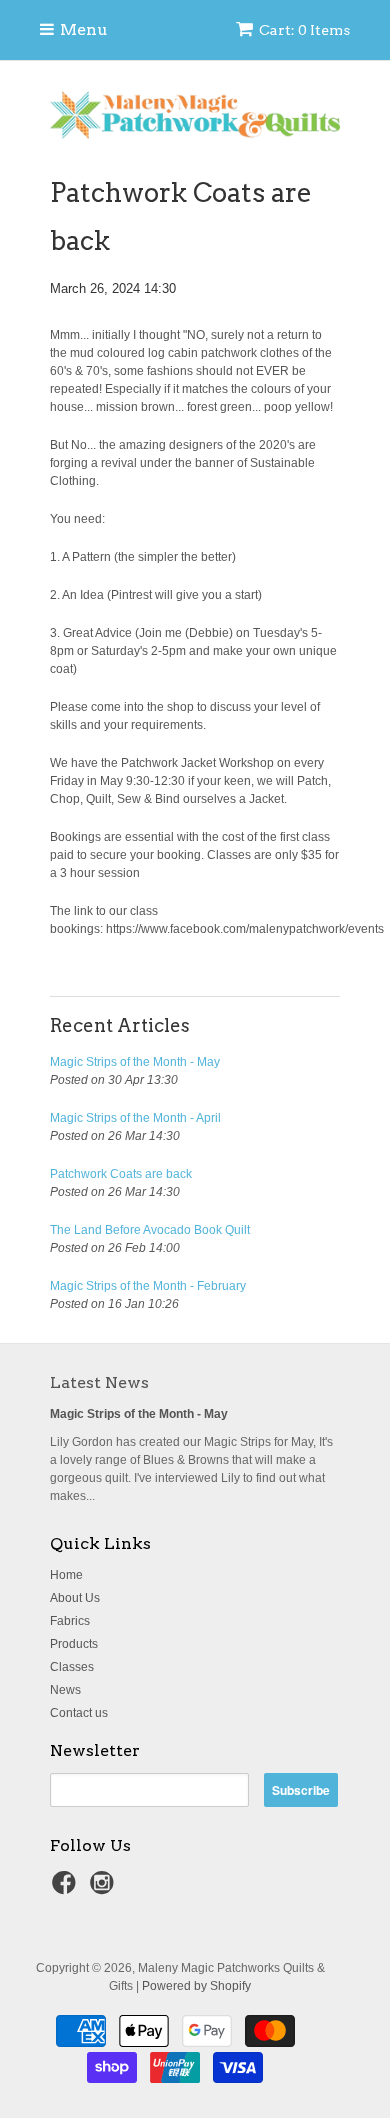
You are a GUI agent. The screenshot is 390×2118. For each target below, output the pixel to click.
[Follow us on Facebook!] (67, 1889)
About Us (75, 1598)
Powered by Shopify (196, 1986)
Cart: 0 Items (304, 30)
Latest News (99, 1382)
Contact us (79, 1713)
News (65, 1690)
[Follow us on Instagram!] (105, 1889)
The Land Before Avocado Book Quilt (150, 1230)
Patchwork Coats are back (121, 1174)
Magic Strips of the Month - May (135, 1062)
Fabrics (70, 1621)
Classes (72, 1667)
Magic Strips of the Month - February (148, 1286)
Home (66, 1575)
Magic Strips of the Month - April (135, 1118)
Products (74, 1644)
